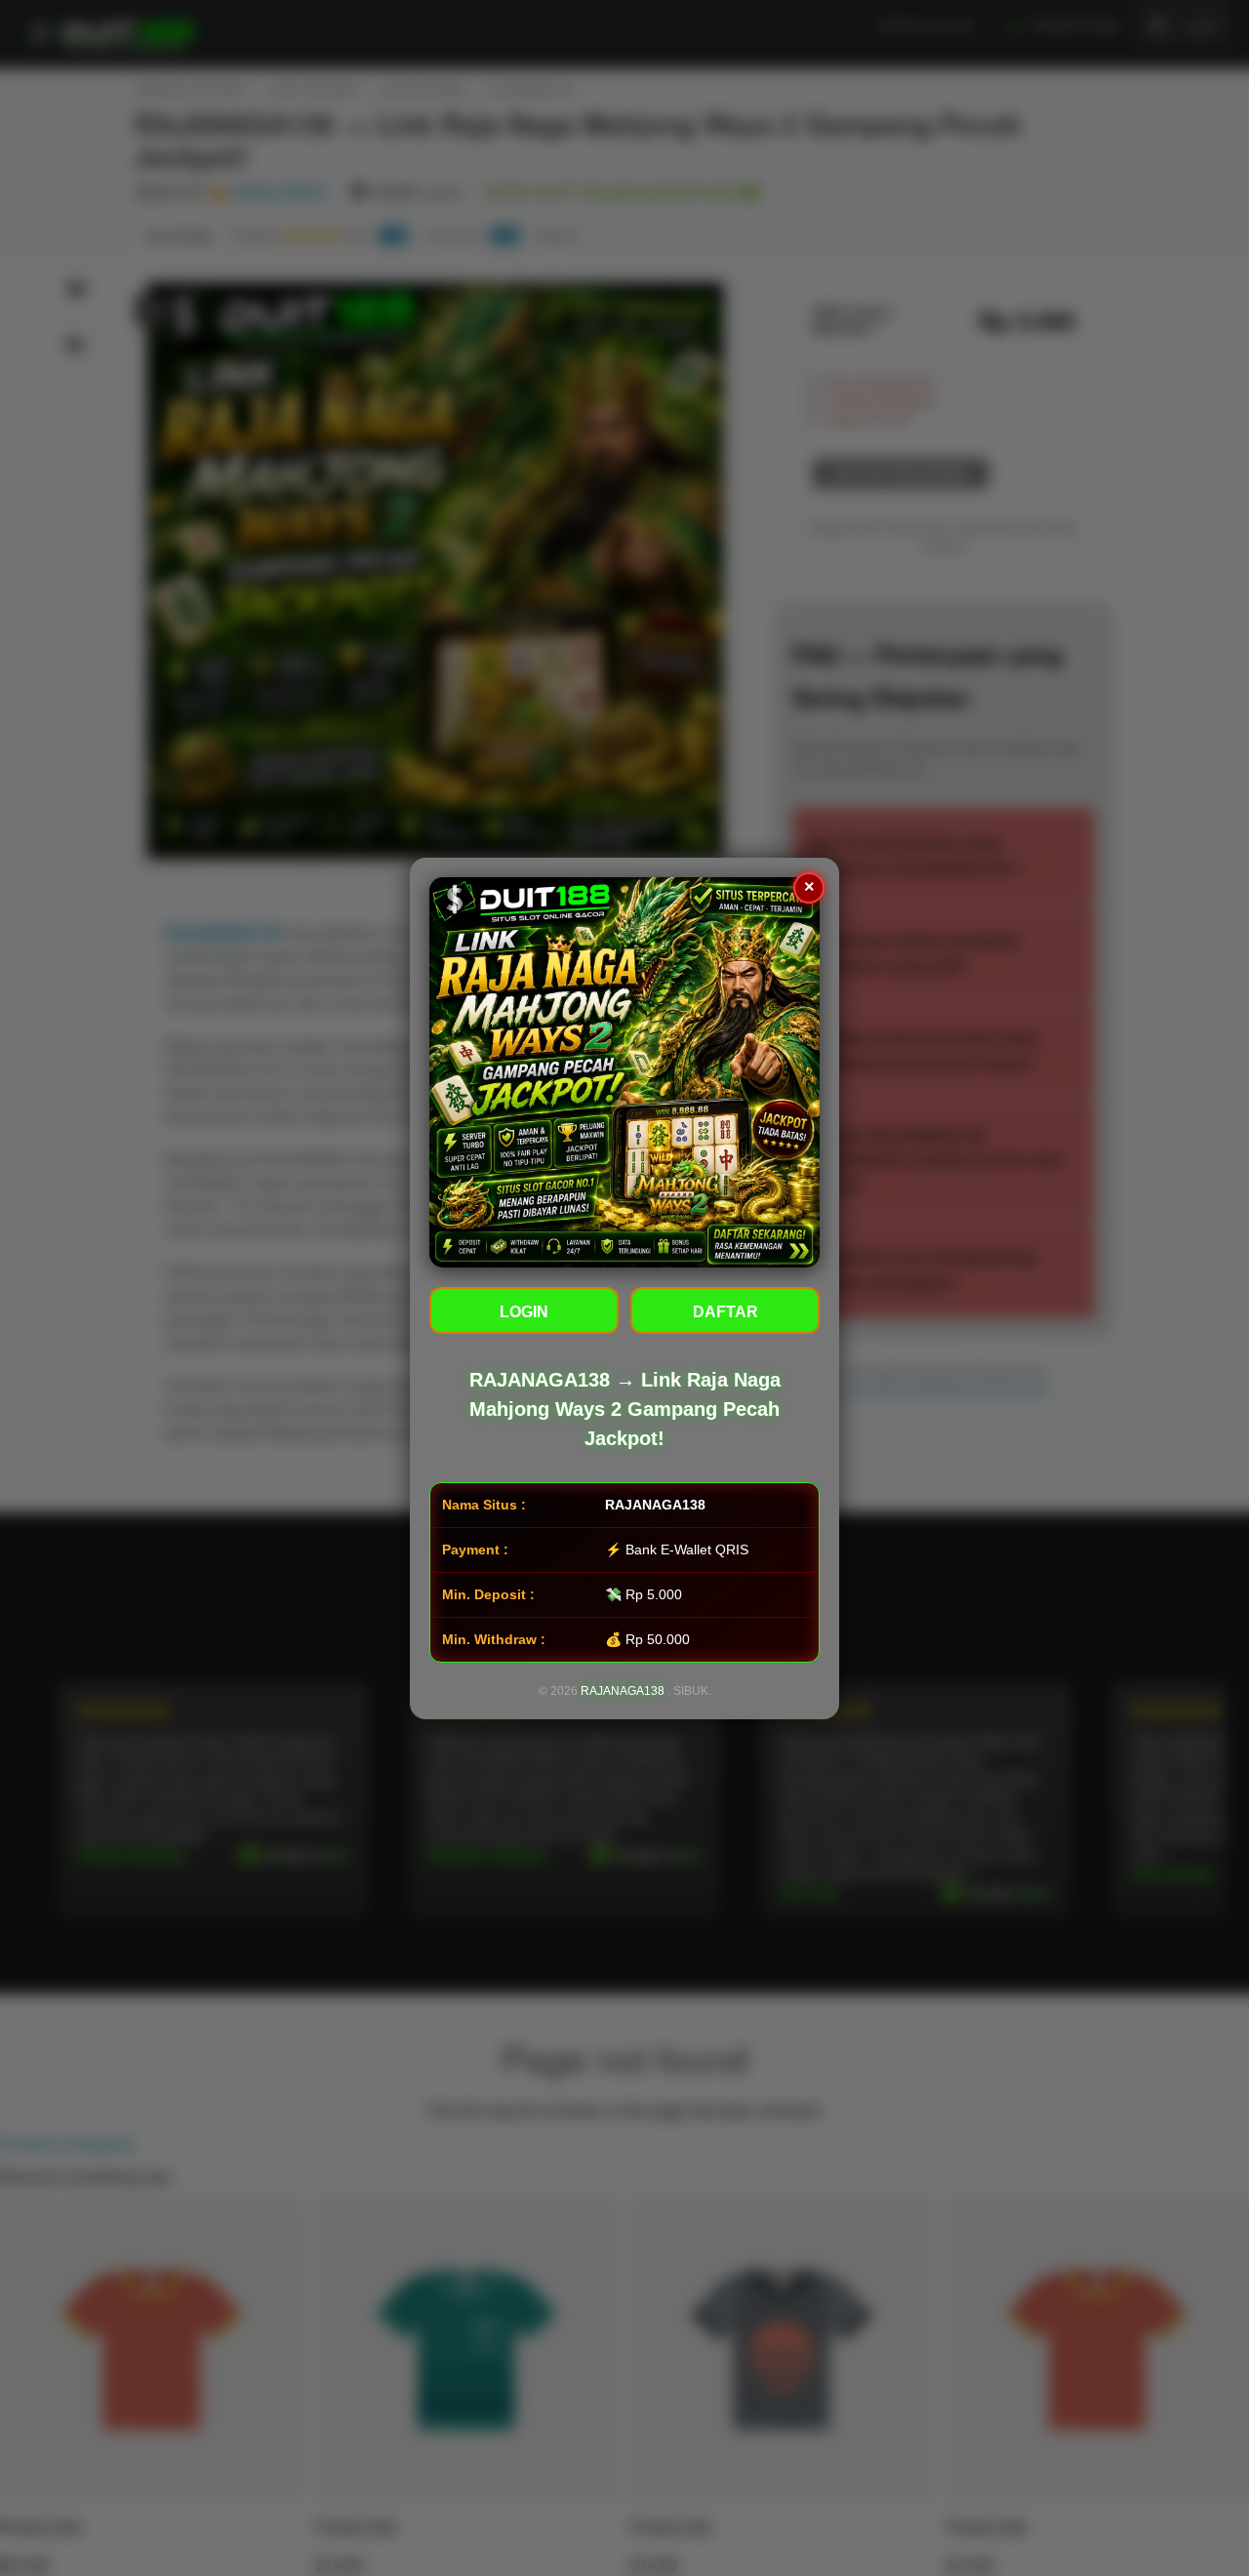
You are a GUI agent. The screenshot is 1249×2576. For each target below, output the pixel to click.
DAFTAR (725, 1312)
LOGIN (524, 1312)
